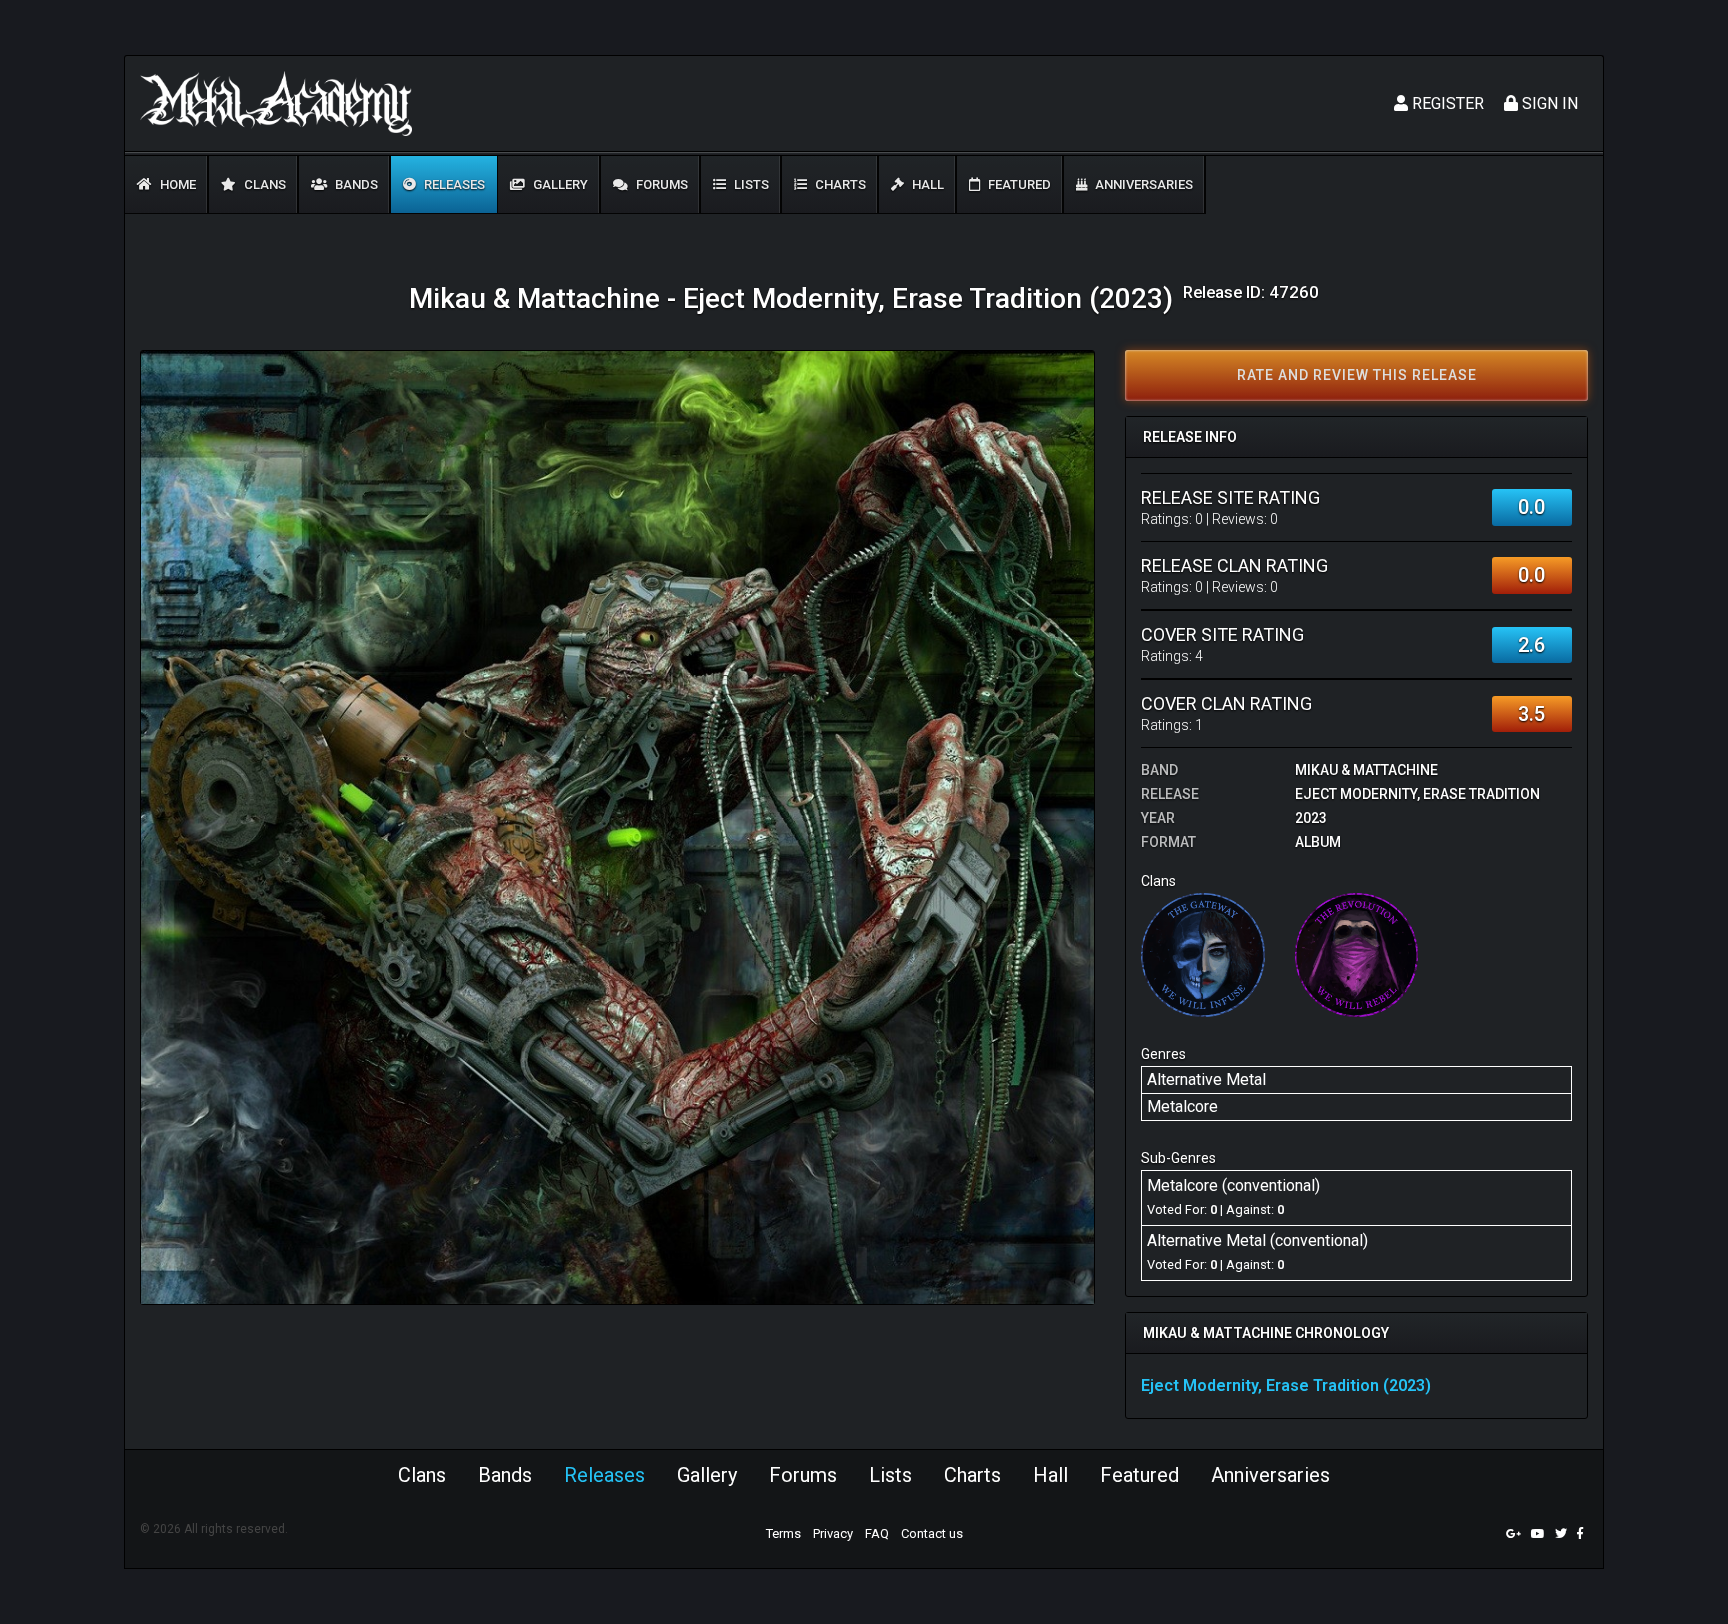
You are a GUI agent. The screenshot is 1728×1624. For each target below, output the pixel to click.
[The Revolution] (1357, 953)
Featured (1018, 184)
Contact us (932, 1533)
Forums (660, 184)
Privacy (833, 1533)
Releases (453, 184)
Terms (783, 1533)
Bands (355, 184)
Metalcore (1182, 1106)
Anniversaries (1142, 184)
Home (176, 184)
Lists (750, 184)
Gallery (559, 184)
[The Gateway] (1203, 953)
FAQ (877, 1533)
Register (1446, 103)
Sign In (1548, 103)
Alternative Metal (1206, 1079)
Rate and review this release (1357, 375)
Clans (263, 184)
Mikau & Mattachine (1366, 770)
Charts (839, 184)
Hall (926, 184)
